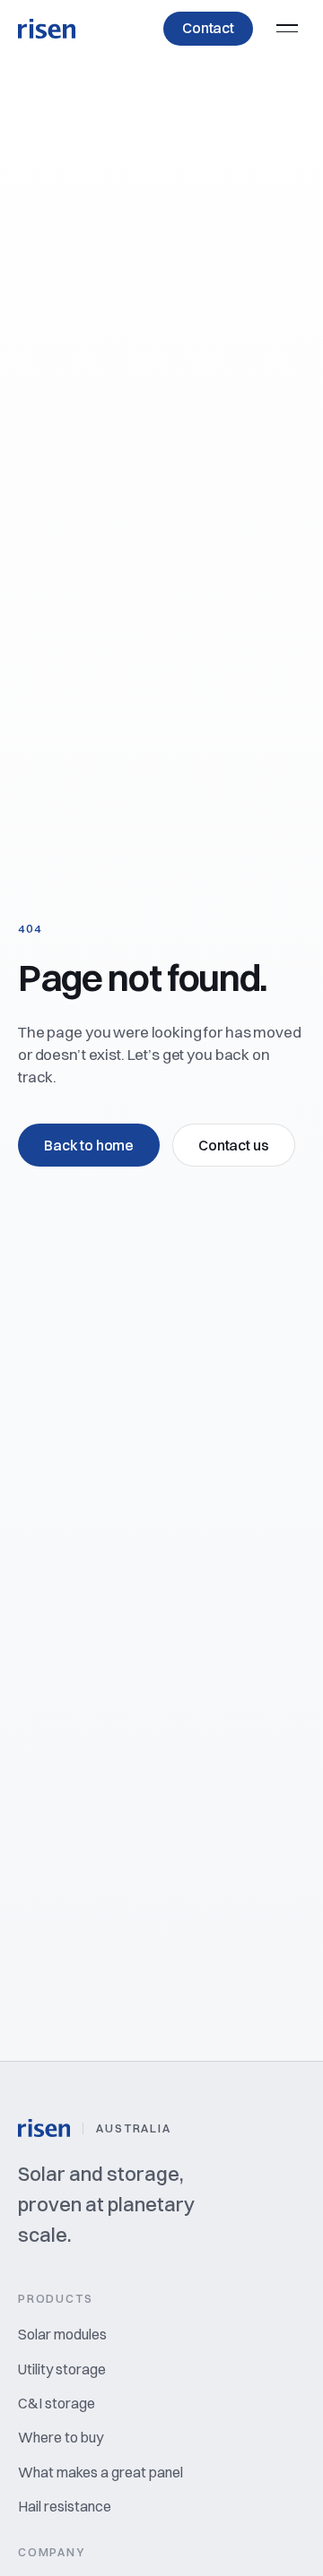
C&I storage (57, 2403)
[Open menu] (287, 29)
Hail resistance (65, 2506)
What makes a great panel (100, 2472)
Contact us (233, 1145)
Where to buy (61, 2437)
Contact (208, 28)
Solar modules (62, 2334)
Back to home (89, 1145)
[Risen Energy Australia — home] (47, 29)
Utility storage (62, 2369)
